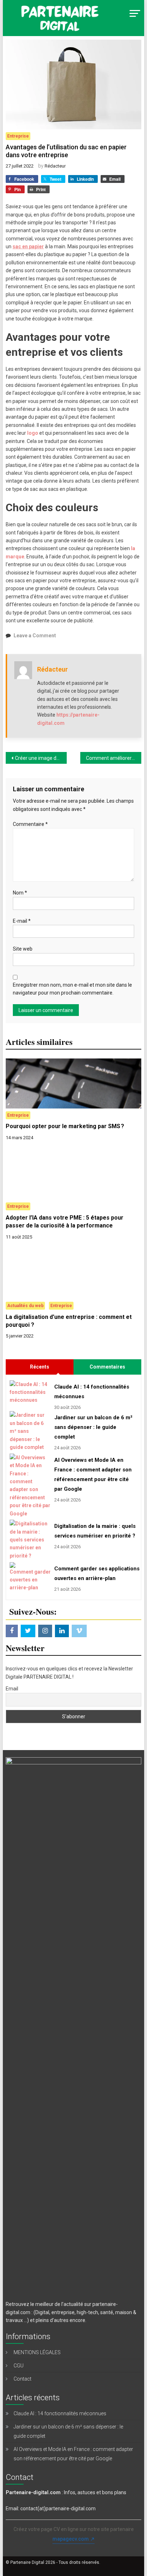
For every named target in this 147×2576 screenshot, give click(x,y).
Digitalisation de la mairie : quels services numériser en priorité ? (95, 1531)
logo (33, 433)
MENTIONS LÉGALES (37, 2352)
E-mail (22, 921)
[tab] (40, 1367)
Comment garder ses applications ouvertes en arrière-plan (96, 1573)
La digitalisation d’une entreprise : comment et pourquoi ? (69, 1321)
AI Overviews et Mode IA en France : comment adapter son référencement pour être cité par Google (93, 1474)
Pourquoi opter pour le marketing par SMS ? (65, 1126)
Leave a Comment (35, 636)
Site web (23, 949)
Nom (20, 893)
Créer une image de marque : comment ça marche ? (41, 758)
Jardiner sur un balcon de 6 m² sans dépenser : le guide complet (93, 1427)
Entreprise (18, 136)
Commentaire (30, 824)
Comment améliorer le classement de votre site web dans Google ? (114, 758)
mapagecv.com (71, 2539)
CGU (19, 2366)
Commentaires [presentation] (107, 1367)
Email (12, 1689)
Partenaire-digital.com (33, 2492)
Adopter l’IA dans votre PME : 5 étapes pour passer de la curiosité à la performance (65, 1222)
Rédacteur (55, 166)
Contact (22, 2379)
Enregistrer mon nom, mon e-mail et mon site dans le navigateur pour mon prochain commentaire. (72, 989)
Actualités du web (25, 1306)
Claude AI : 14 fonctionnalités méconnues (92, 1392)
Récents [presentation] (40, 1367)
